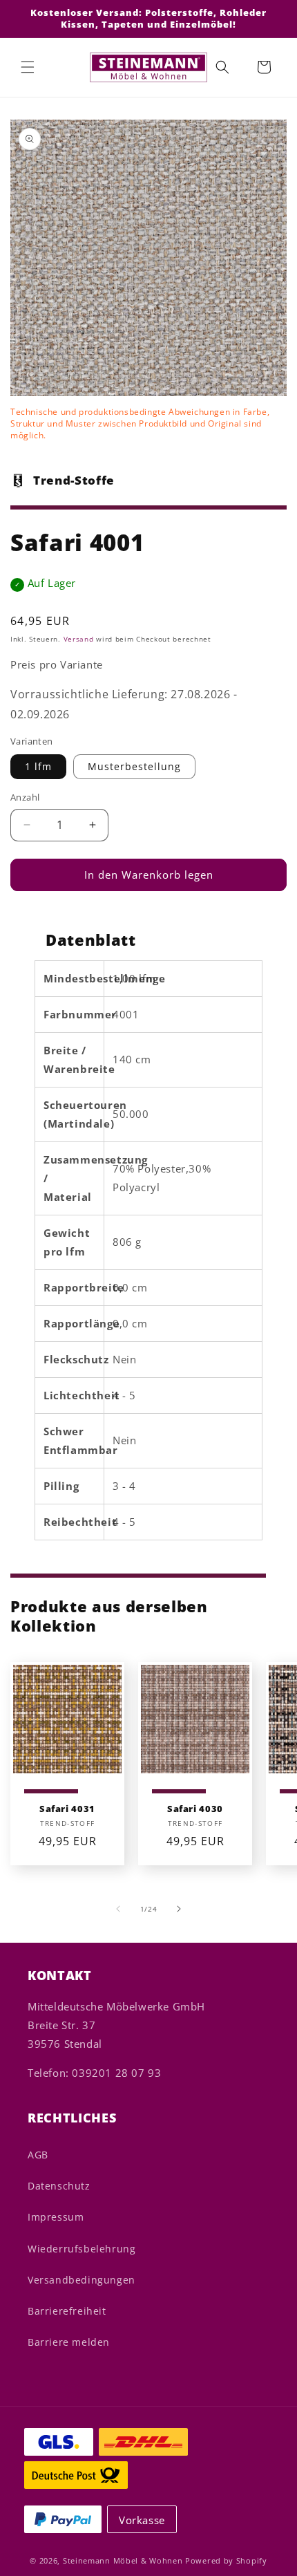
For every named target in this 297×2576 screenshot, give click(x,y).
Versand (79, 639)
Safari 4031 (67, 1809)
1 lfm (38, 766)
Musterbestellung (134, 766)
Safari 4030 (195, 1809)
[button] (28, 67)
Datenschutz (59, 2186)
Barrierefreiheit (67, 2311)
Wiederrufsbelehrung (82, 2249)
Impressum (56, 2217)
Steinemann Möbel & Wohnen (123, 2560)
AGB (38, 2155)
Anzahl (25, 797)
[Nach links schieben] (118, 1909)
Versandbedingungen (82, 2280)
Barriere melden (69, 2342)
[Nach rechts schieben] (179, 1909)
